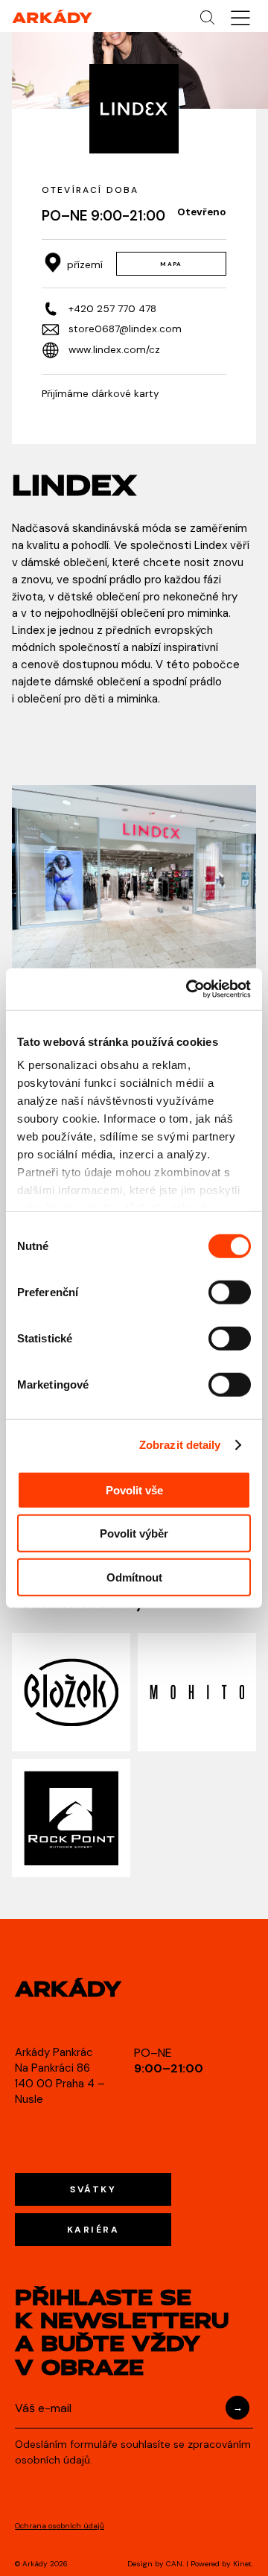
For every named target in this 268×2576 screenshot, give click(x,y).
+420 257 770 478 (112, 309)
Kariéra (93, 2230)
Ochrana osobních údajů (60, 2526)
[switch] (230, 1292)
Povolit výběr (134, 1533)
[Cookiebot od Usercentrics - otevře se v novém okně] (189, 989)
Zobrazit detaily (180, 1445)
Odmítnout (134, 1577)
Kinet (242, 2564)
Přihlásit (237, 2408)
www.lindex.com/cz (114, 350)
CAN (174, 2564)
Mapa (171, 264)
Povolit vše (134, 1490)
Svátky (93, 2189)
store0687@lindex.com (125, 329)
